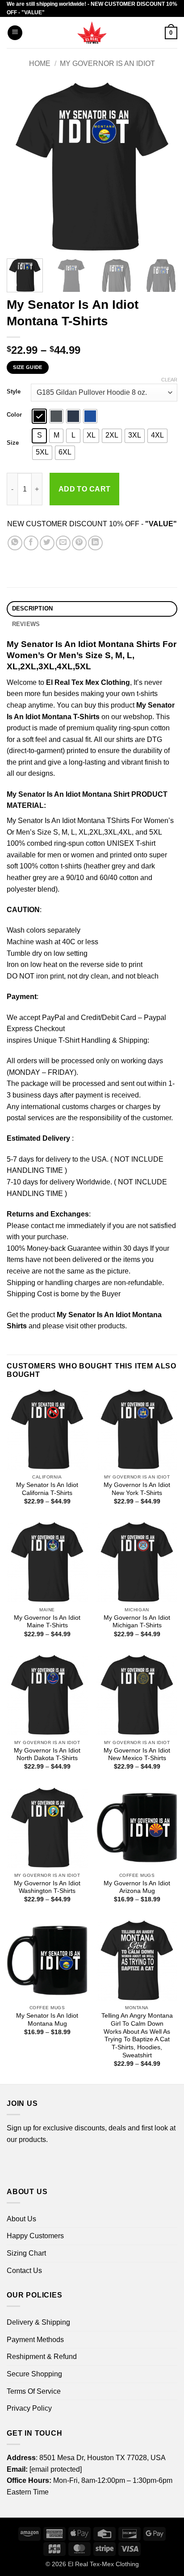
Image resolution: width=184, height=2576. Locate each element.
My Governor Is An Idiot (107, 63)
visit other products (95, 1326)
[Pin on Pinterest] (79, 543)
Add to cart (85, 489)
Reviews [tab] (26, 624)
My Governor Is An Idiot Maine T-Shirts (47, 1622)
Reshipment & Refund (42, 2357)
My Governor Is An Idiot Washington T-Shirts (47, 1887)
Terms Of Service (34, 2391)
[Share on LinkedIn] (95, 543)
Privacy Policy (29, 2408)
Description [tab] (33, 608)
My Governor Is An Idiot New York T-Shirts (137, 1489)
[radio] (39, 416)
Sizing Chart (26, 2253)
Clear (169, 380)
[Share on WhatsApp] (15, 543)
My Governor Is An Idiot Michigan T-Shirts (137, 1622)
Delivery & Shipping (38, 2322)
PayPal (54, 1018)
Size (13, 443)
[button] (15, 33)
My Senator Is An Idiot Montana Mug (47, 2020)
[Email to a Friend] (63, 543)
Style (14, 392)
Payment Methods (35, 2340)
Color (14, 415)
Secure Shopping (34, 2374)
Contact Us (24, 2271)
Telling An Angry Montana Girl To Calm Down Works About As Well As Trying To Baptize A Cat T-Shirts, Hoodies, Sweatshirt (137, 2035)
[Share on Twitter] (47, 543)
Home (40, 63)
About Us (21, 2219)
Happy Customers (35, 2236)
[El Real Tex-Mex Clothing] (92, 33)
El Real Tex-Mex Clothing (103, 2564)
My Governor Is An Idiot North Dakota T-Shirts (47, 1755)
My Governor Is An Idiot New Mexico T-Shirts (137, 1755)
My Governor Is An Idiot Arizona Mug (137, 1887)
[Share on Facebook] (31, 543)
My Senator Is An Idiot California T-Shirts (47, 1489)
